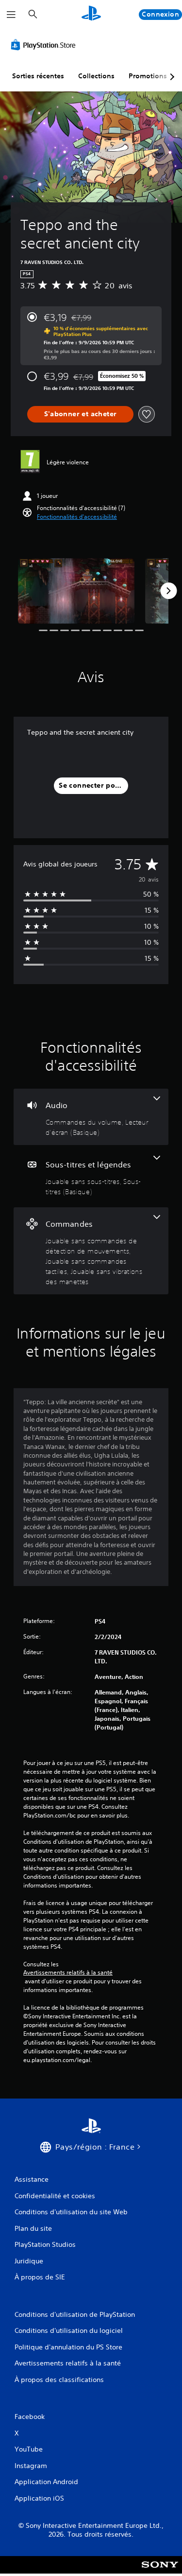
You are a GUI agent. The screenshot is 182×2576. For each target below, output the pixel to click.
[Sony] (160, 2571)
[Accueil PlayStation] (91, 14)
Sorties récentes (38, 76)
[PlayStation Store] (45, 45)
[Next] (168, 591)
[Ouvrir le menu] (11, 15)
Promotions (148, 76)
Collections (96, 76)
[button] (77, 517)
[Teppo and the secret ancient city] (76, 591)
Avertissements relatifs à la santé (68, 1973)
